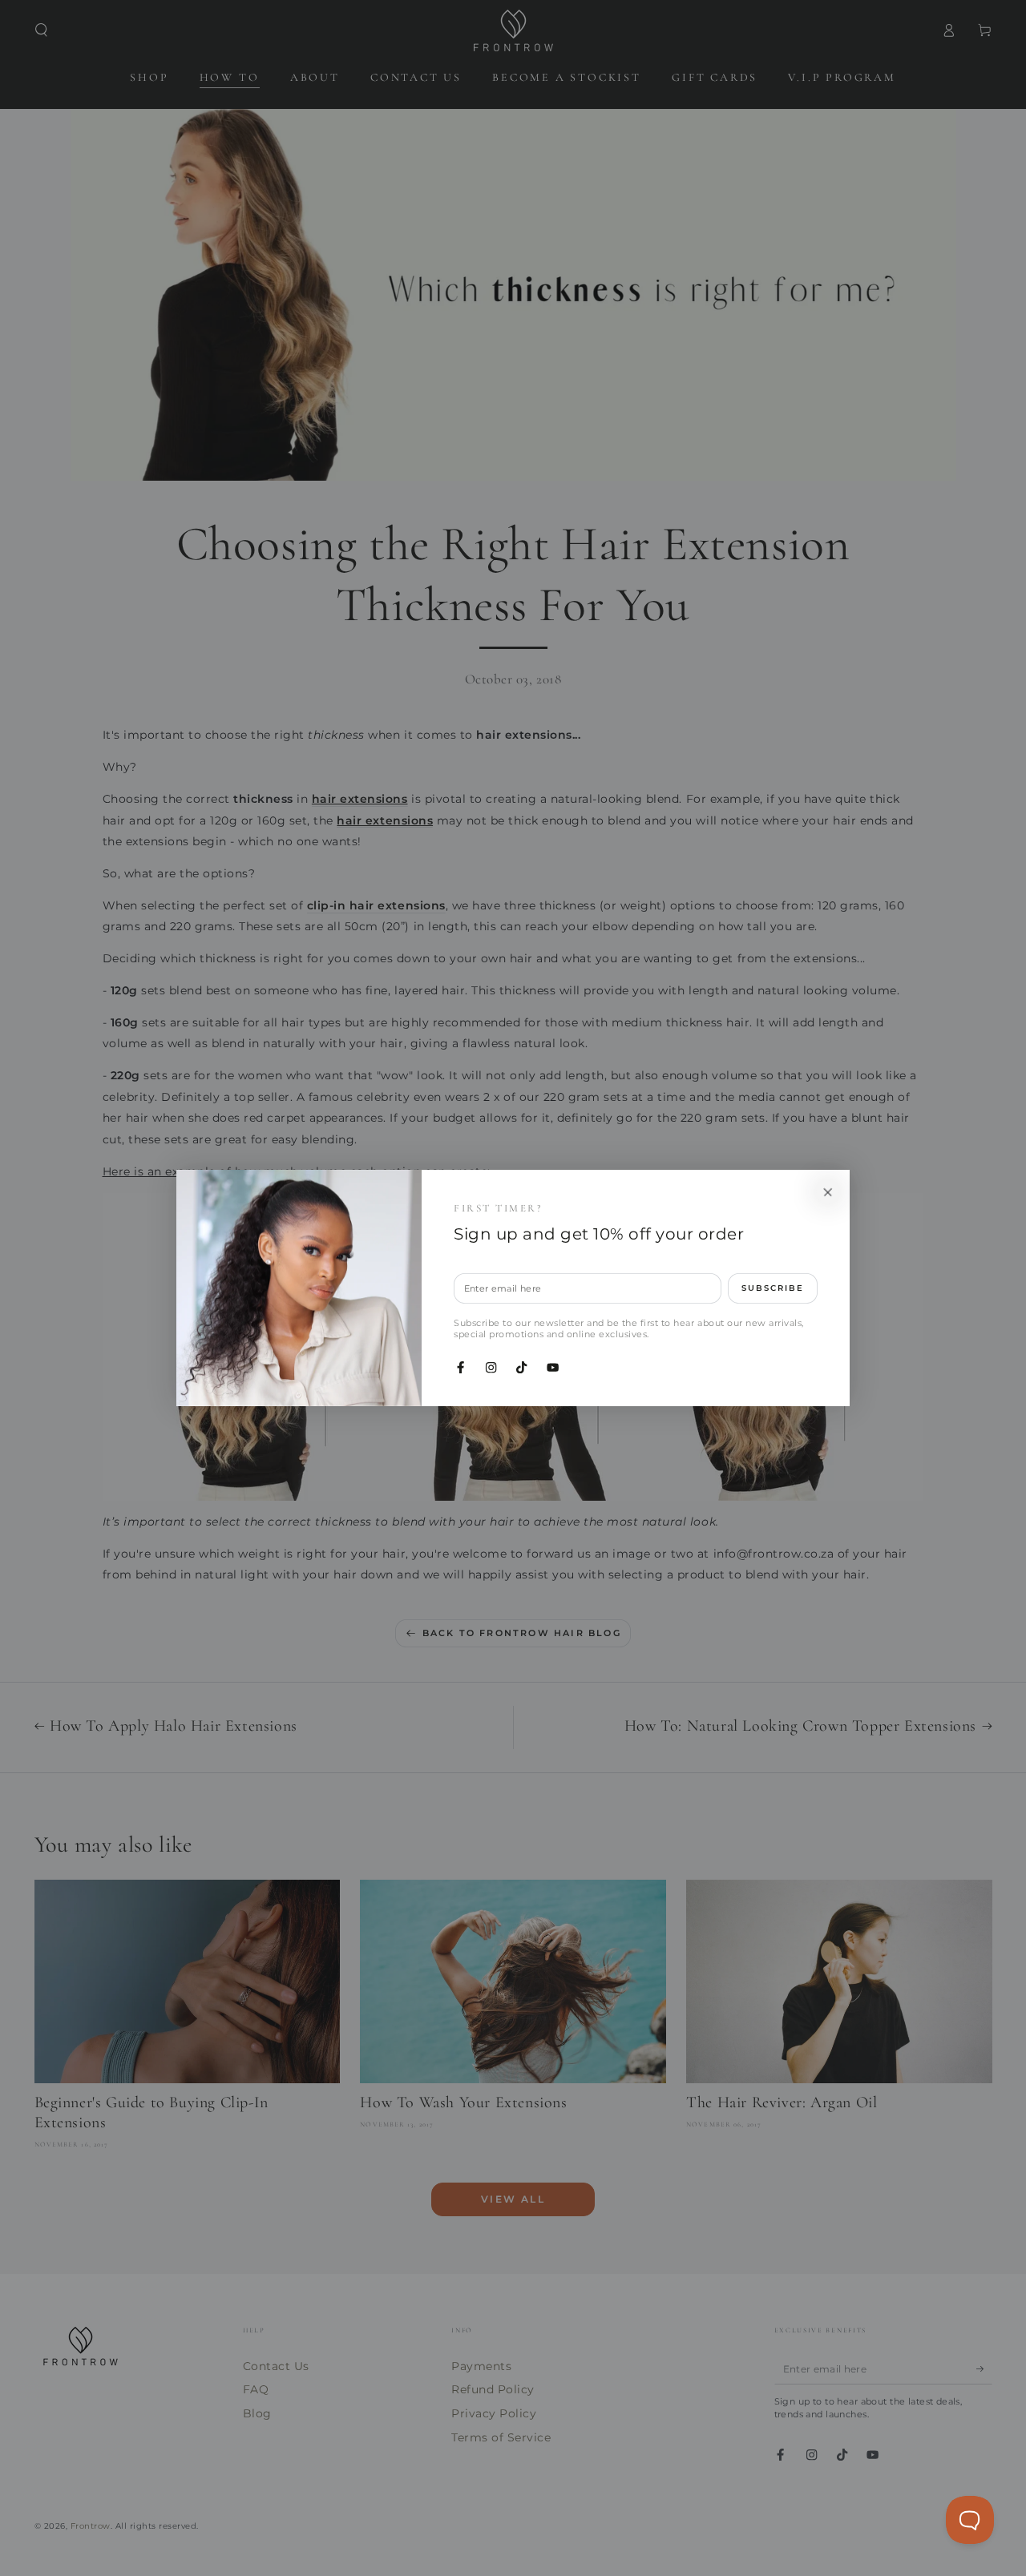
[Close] (828, 1192)
